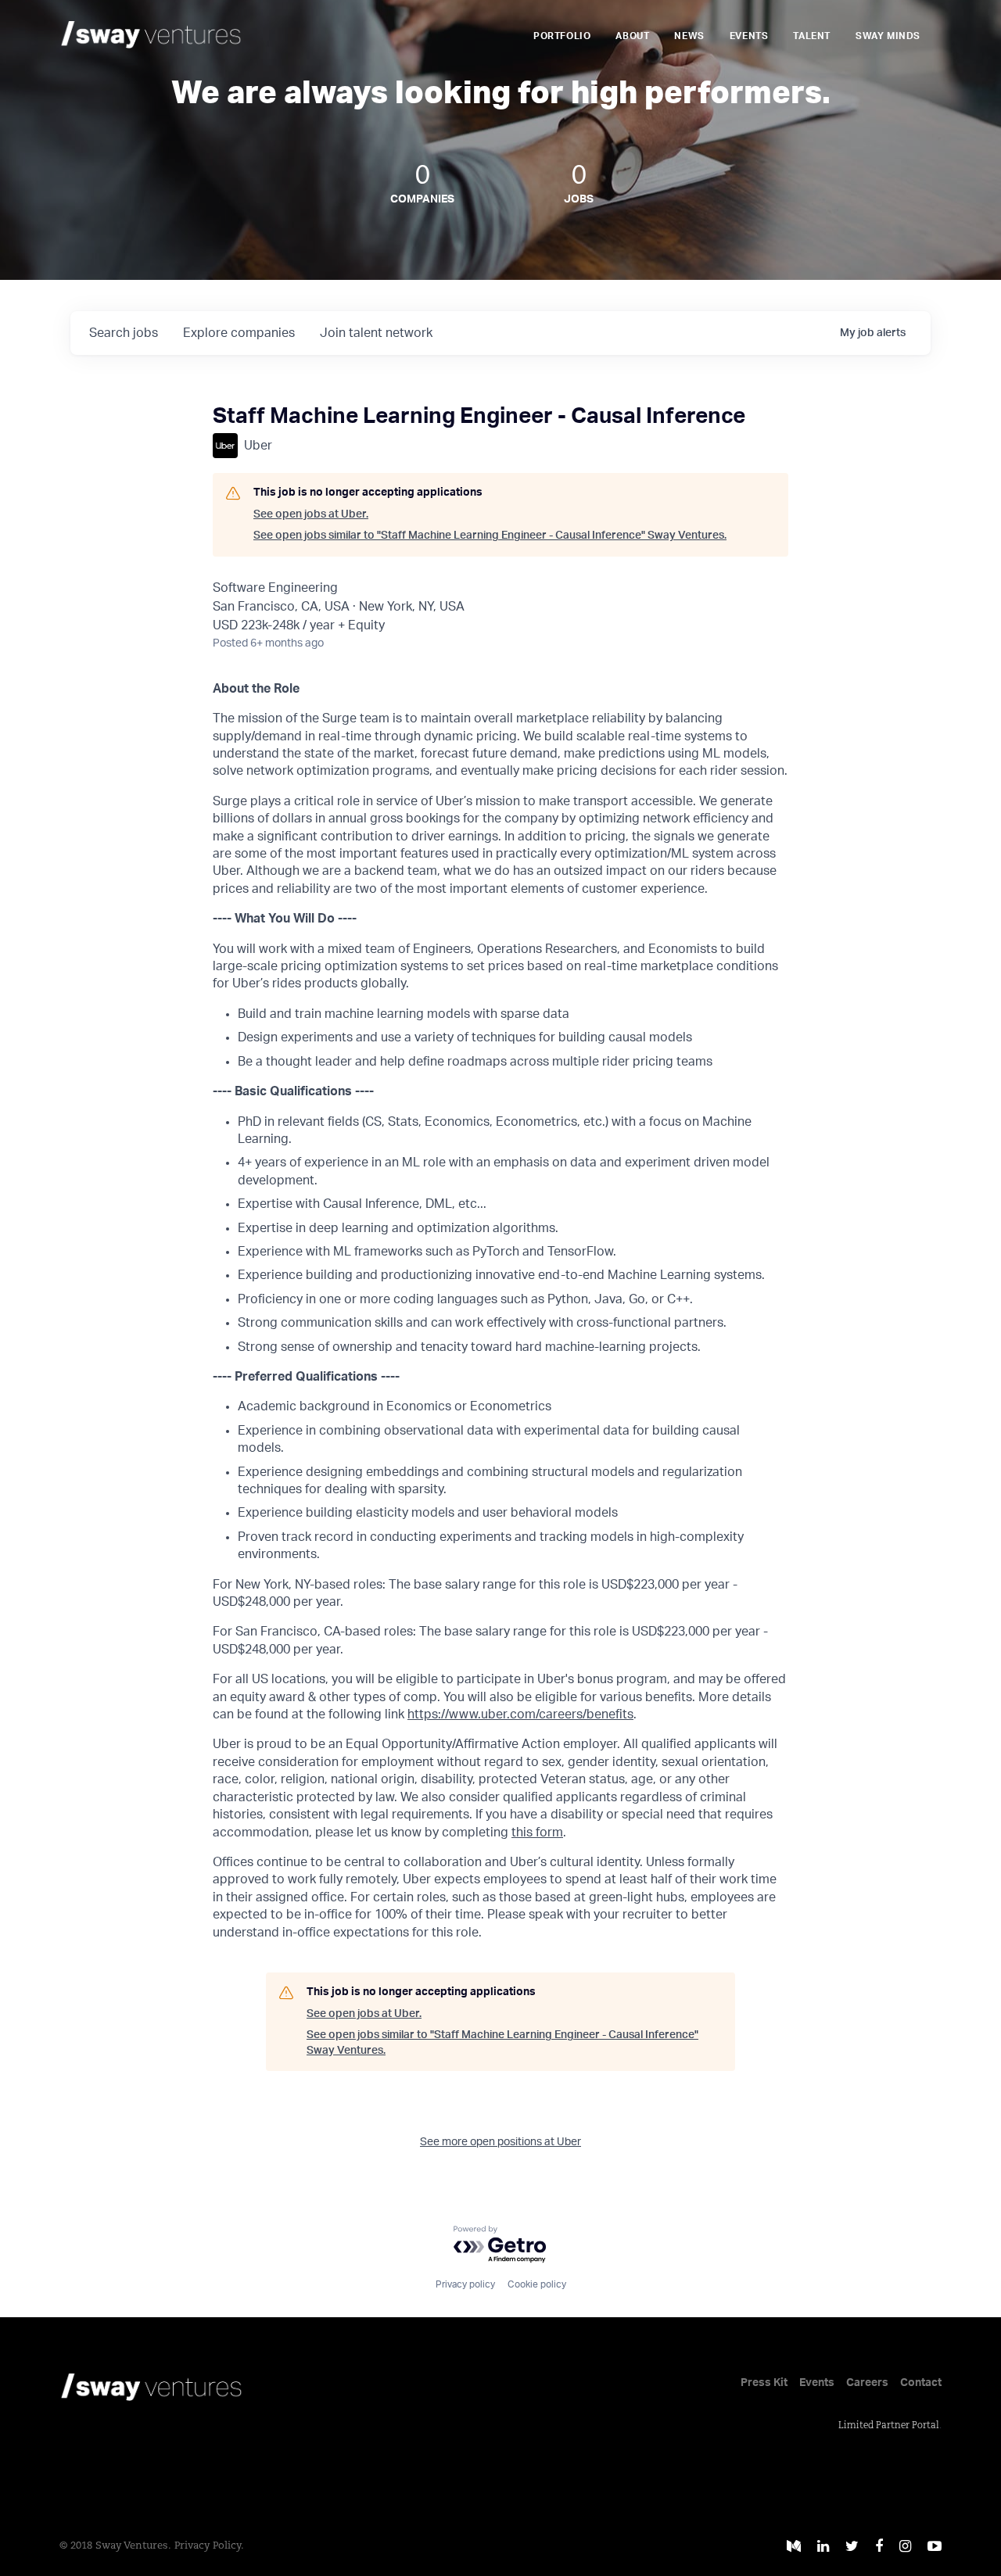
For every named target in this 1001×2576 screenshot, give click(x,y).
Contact (921, 2383)
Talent (812, 36)
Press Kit (764, 2383)
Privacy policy (465, 2284)
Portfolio (562, 36)
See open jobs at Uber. (311, 514)
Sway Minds (888, 36)
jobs (124, 333)
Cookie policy (537, 2284)
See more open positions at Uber (500, 2142)
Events (749, 36)
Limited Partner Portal (889, 2426)
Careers (867, 2383)
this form (537, 1833)
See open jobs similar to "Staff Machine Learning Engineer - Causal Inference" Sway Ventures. (490, 536)
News (689, 36)
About (632, 36)
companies (239, 333)
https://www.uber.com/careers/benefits (520, 1714)
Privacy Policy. (209, 2546)
